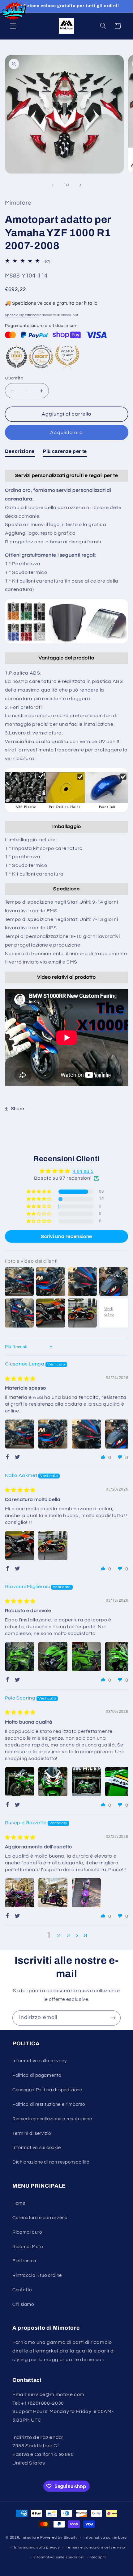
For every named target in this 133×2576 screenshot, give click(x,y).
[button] (13, 26)
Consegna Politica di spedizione (47, 2090)
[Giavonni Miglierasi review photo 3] (86, 1657)
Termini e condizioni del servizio (95, 2547)
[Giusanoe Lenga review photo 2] (53, 1434)
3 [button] (69, 1935)
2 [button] (59, 1935)
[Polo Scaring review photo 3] (86, 1782)
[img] (20, 1379)
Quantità (14, 378)
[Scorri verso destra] (80, 185)
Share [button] (18, 1109)
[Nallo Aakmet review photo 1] (20, 1545)
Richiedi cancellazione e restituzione (52, 2119)
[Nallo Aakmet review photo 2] (53, 1545)
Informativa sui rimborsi (105, 2538)
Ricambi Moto (28, 2247)
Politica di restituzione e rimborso (49, 2104)
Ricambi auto (27, 2232)
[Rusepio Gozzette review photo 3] (86, 1893)
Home (19, 2203)
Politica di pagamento (37, 2075)
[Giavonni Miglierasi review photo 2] (53, 1657)
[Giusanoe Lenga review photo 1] (20, 1434)
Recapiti (98, 2557)
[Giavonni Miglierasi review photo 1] (20, 1657)
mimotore (30, 2538)
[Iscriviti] (113, 2018)
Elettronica (24, 2261)
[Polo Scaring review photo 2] (53, 1782)
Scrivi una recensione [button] (66, 1236)
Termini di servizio (32, 2133)
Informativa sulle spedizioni (59, 2557)
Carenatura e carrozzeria (40, 2218)
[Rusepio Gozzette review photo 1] (20, 1893)
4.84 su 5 (83, 1171)
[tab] (20, 453)
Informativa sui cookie (37, 2148)
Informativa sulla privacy (40, 2061)
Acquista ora (66, 433)
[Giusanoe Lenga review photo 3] (86, 1434)
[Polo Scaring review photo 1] (20, 1782)
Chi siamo (23, 2304)
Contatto (22, 2290)
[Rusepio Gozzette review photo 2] (53, 1893)
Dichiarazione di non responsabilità (51, 2162)
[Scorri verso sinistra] (53, 185)
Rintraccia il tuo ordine (37, 2275)
